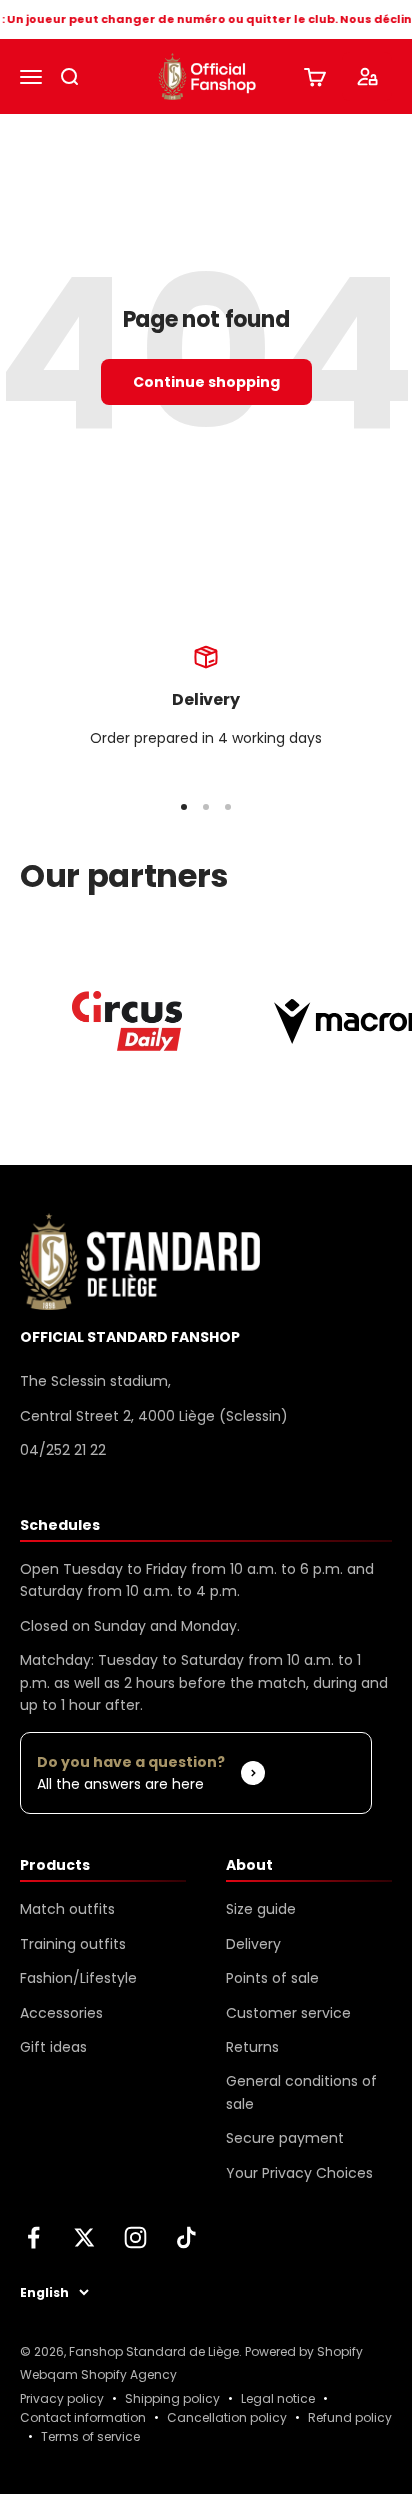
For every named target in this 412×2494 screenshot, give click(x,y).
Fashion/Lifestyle (78, 1978)
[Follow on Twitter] (84, 2237)
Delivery (253, 1944)
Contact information (83, 2417)
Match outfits (67, 1909)
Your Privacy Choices (299, 2173)
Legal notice (278, 2398)
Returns (252, 2047)
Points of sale (272, 1978)
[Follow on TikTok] (186, 2237)
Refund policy (350, 2417)
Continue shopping (206, 382)
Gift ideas (53, 2047)
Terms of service (90, 2436)
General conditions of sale (301, 2092)
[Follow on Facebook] (33, 2237)
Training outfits (73, 1944)
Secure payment (285, 2138)
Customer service (288, 2013)
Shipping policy (172, 2398)
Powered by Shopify (304, 2351)
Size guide (261, 1909)
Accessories (61, 2013)
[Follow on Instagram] (135, 2237)
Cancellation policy (227, 2417)
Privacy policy (62, 2398)
